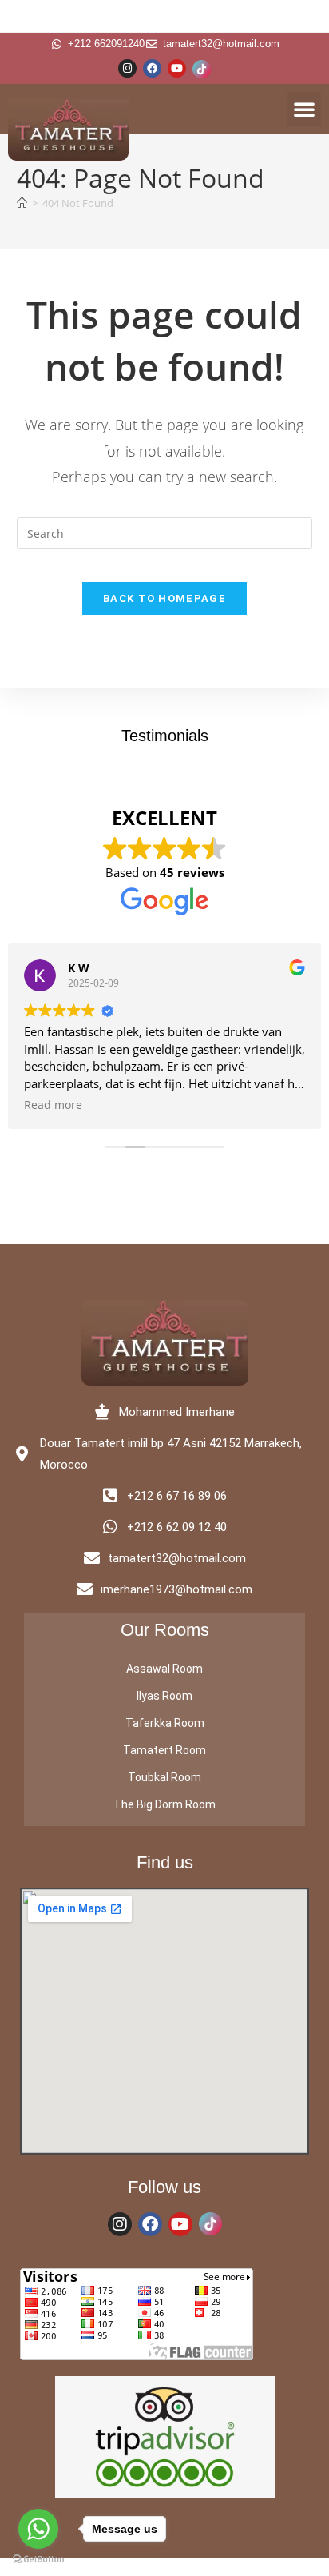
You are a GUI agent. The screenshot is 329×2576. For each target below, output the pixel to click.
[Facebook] (152, 68)
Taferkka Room (165, 1723)
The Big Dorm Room (164, 1804)
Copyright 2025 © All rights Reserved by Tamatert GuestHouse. (165, 2567)
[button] (304, 109)
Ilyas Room (164, 1696)
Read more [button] (53, 1105)
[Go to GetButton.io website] (38, 2560)
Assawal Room (164, 1669)
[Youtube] (177, 68)
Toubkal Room (164, 1777)
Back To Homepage (164, 598)
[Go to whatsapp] (38, 2529)
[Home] (22, 203)
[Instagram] (127, 68)
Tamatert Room (164, 1750)
